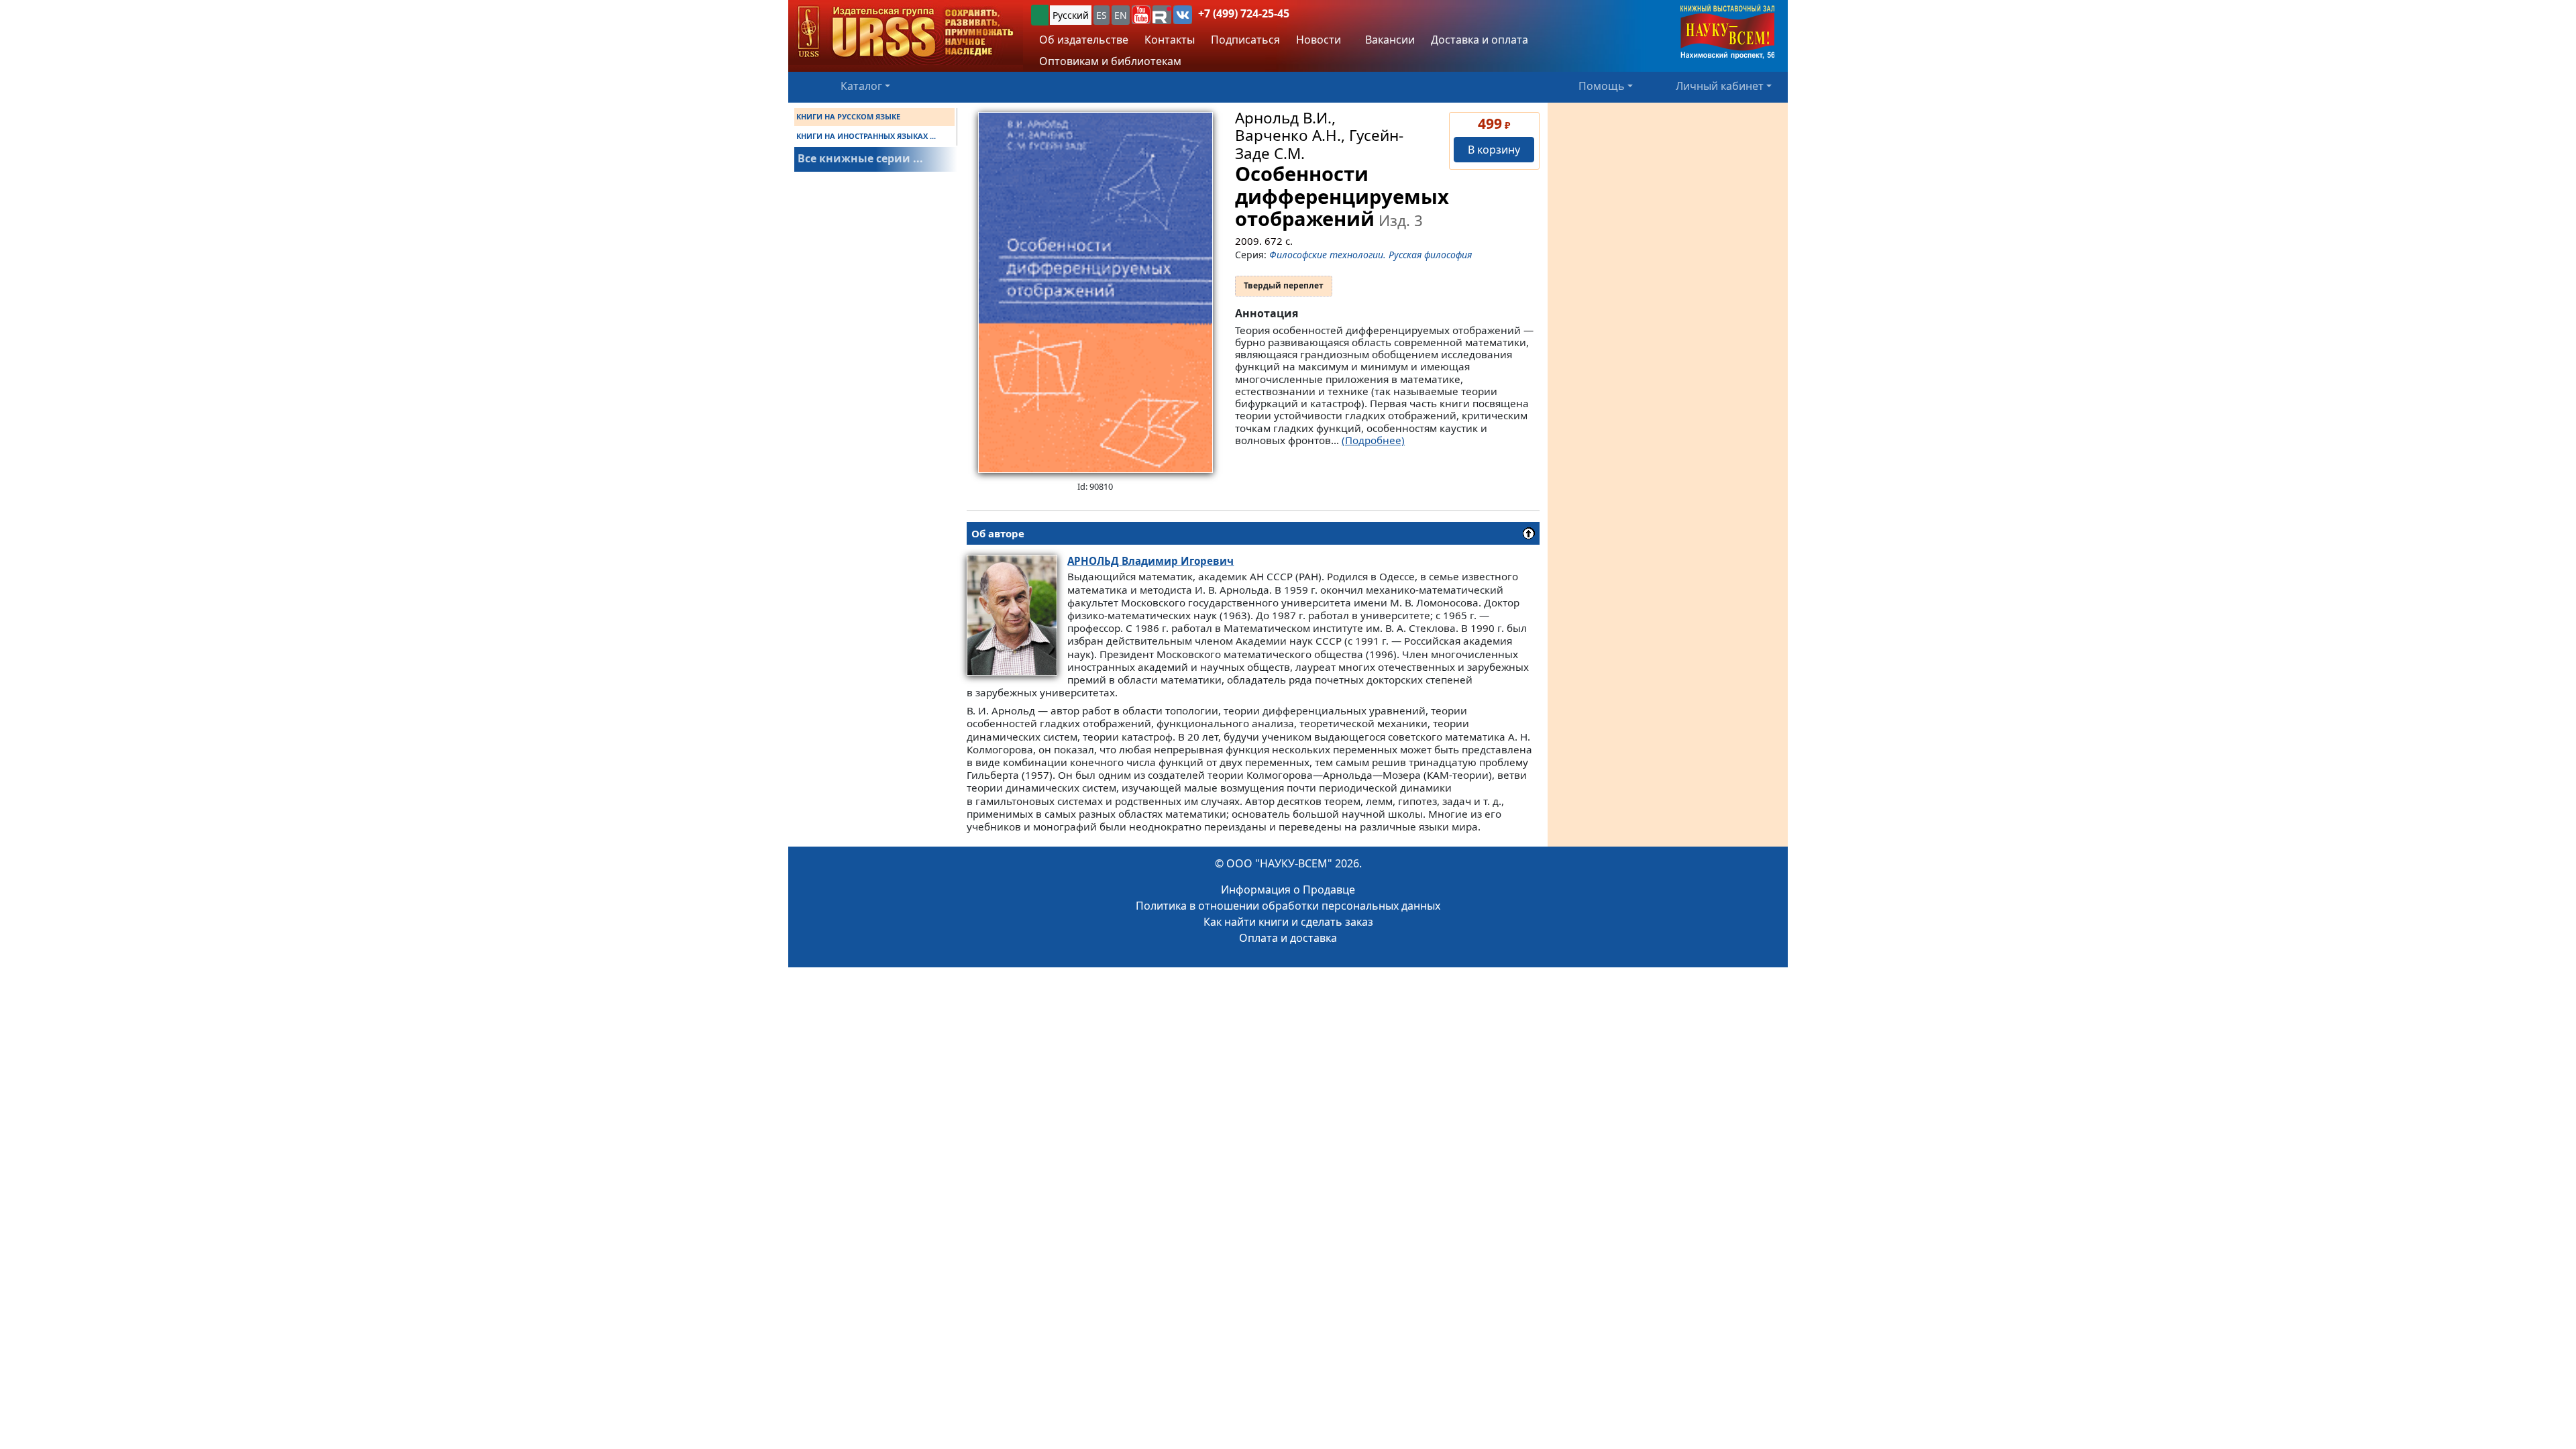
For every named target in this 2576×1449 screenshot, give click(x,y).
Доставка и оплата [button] (1480, 40)
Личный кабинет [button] (1720, 86)
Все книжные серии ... (860, 158)
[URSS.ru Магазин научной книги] (906, 33)
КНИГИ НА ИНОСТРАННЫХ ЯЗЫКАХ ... (866, 136)
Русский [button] (1071, 15)
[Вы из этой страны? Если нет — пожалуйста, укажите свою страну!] (1040, 15)
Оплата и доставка (1288, 938)
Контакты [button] (1170, 40)
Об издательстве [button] (1084, 40)
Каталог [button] (861, 86)
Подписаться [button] (1245, 40)
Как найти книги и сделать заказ (1288, 922)
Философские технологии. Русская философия (1371, 255)
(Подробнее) (1373, 440)
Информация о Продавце (1288, 890)
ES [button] (1102, 15)
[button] (1141, 15)
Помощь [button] (1602, 86)
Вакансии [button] (1389, 40)
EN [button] (1121, 15)
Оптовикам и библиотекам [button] (1110, 61)
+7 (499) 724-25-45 (1244, 13)
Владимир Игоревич (1150, 561)
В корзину (1494, 150)
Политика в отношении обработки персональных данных (1288, 906)
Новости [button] (1319, 40)
